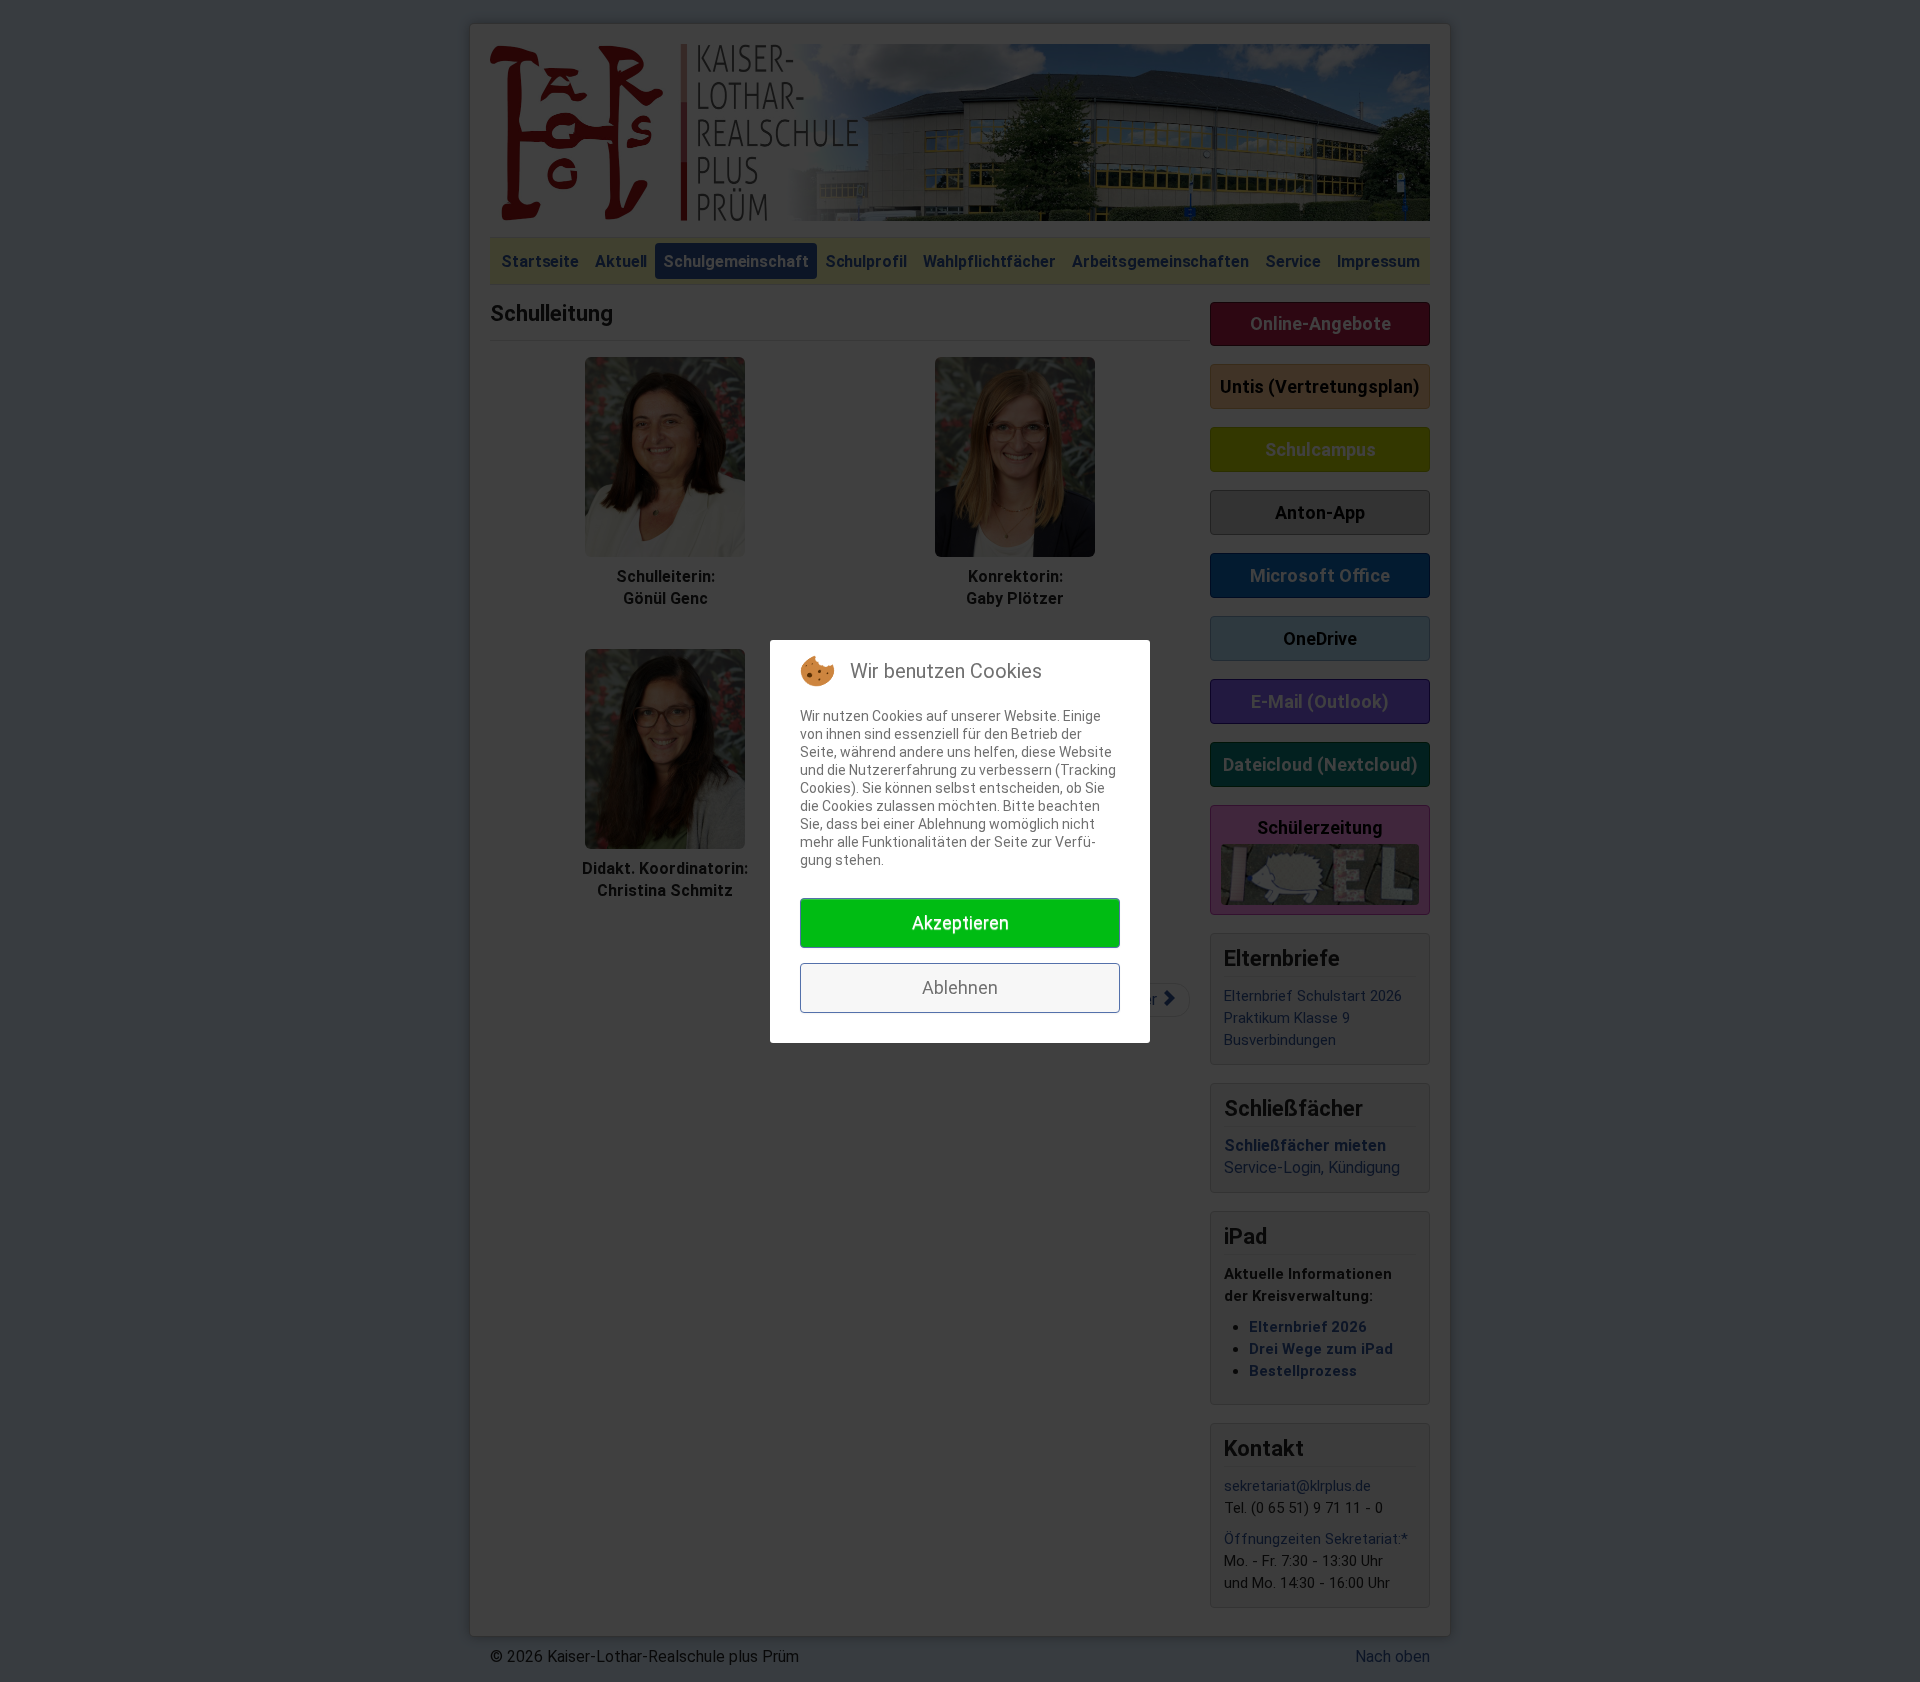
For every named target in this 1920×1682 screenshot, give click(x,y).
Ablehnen (960, 987)
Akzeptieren (960, 922)
